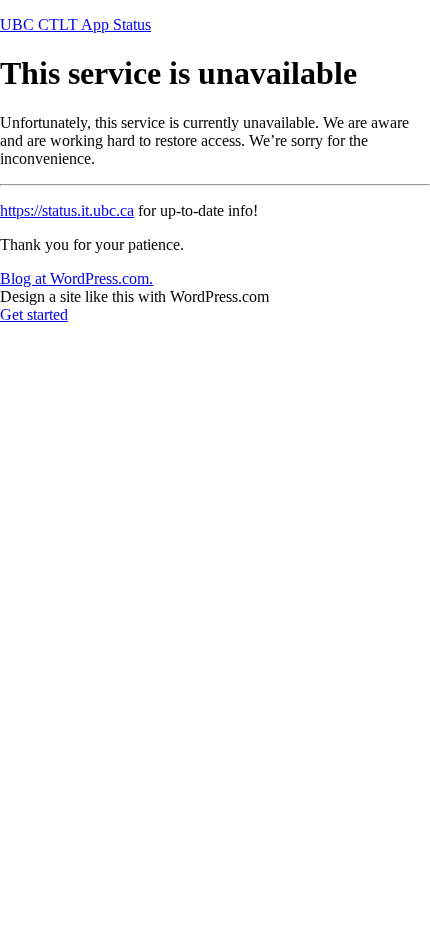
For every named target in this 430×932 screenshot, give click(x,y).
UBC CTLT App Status (75, 24)
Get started (34, 314)
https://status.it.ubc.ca (67, 210)
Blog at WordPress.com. (76, 278)
